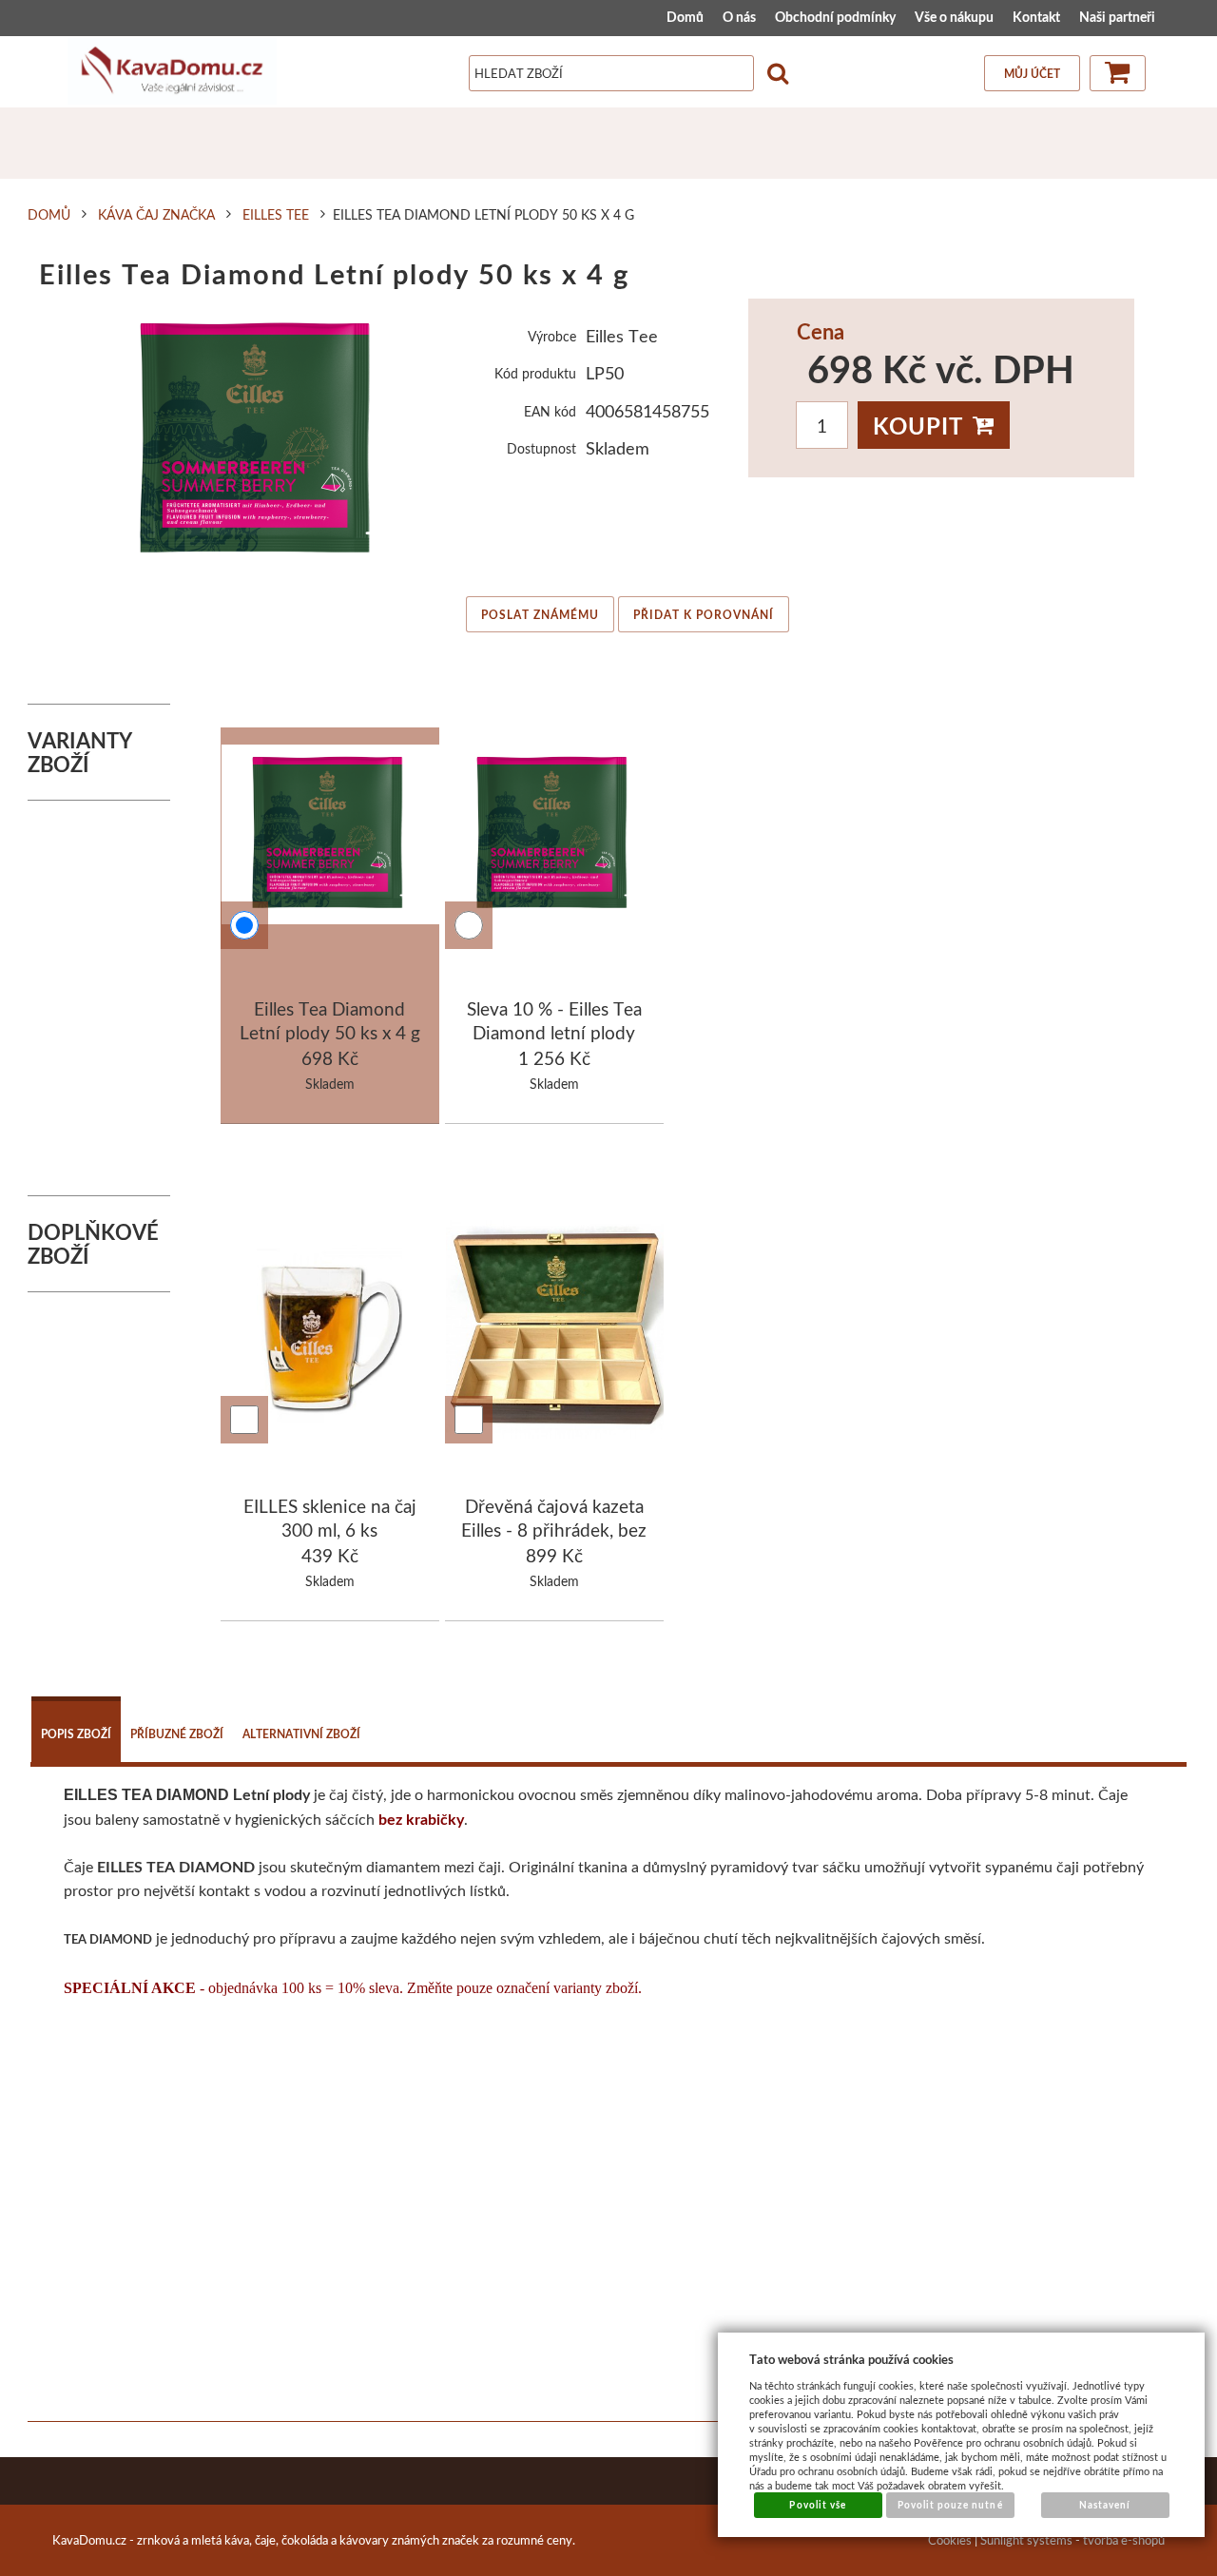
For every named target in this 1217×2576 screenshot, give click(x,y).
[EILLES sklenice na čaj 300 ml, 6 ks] (330, 1332)
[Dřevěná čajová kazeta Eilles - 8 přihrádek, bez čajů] (555, 1332)
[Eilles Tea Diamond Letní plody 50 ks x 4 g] (260, 441)
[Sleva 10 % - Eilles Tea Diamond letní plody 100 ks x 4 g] (555, 838)
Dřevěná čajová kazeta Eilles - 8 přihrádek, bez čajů (554, 1530)
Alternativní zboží (301, 1734)
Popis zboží (76, 1734)
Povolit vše (817, 2505)
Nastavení (1105, 2505)
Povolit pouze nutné (950, 2505)
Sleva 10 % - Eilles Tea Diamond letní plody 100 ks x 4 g (554, 1033)
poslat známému (540, 615)
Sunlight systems (1026, 2540)
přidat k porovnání (704, 615)
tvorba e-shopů (1124, 2540)
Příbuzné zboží (177, 1734)
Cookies (950, 2540)
